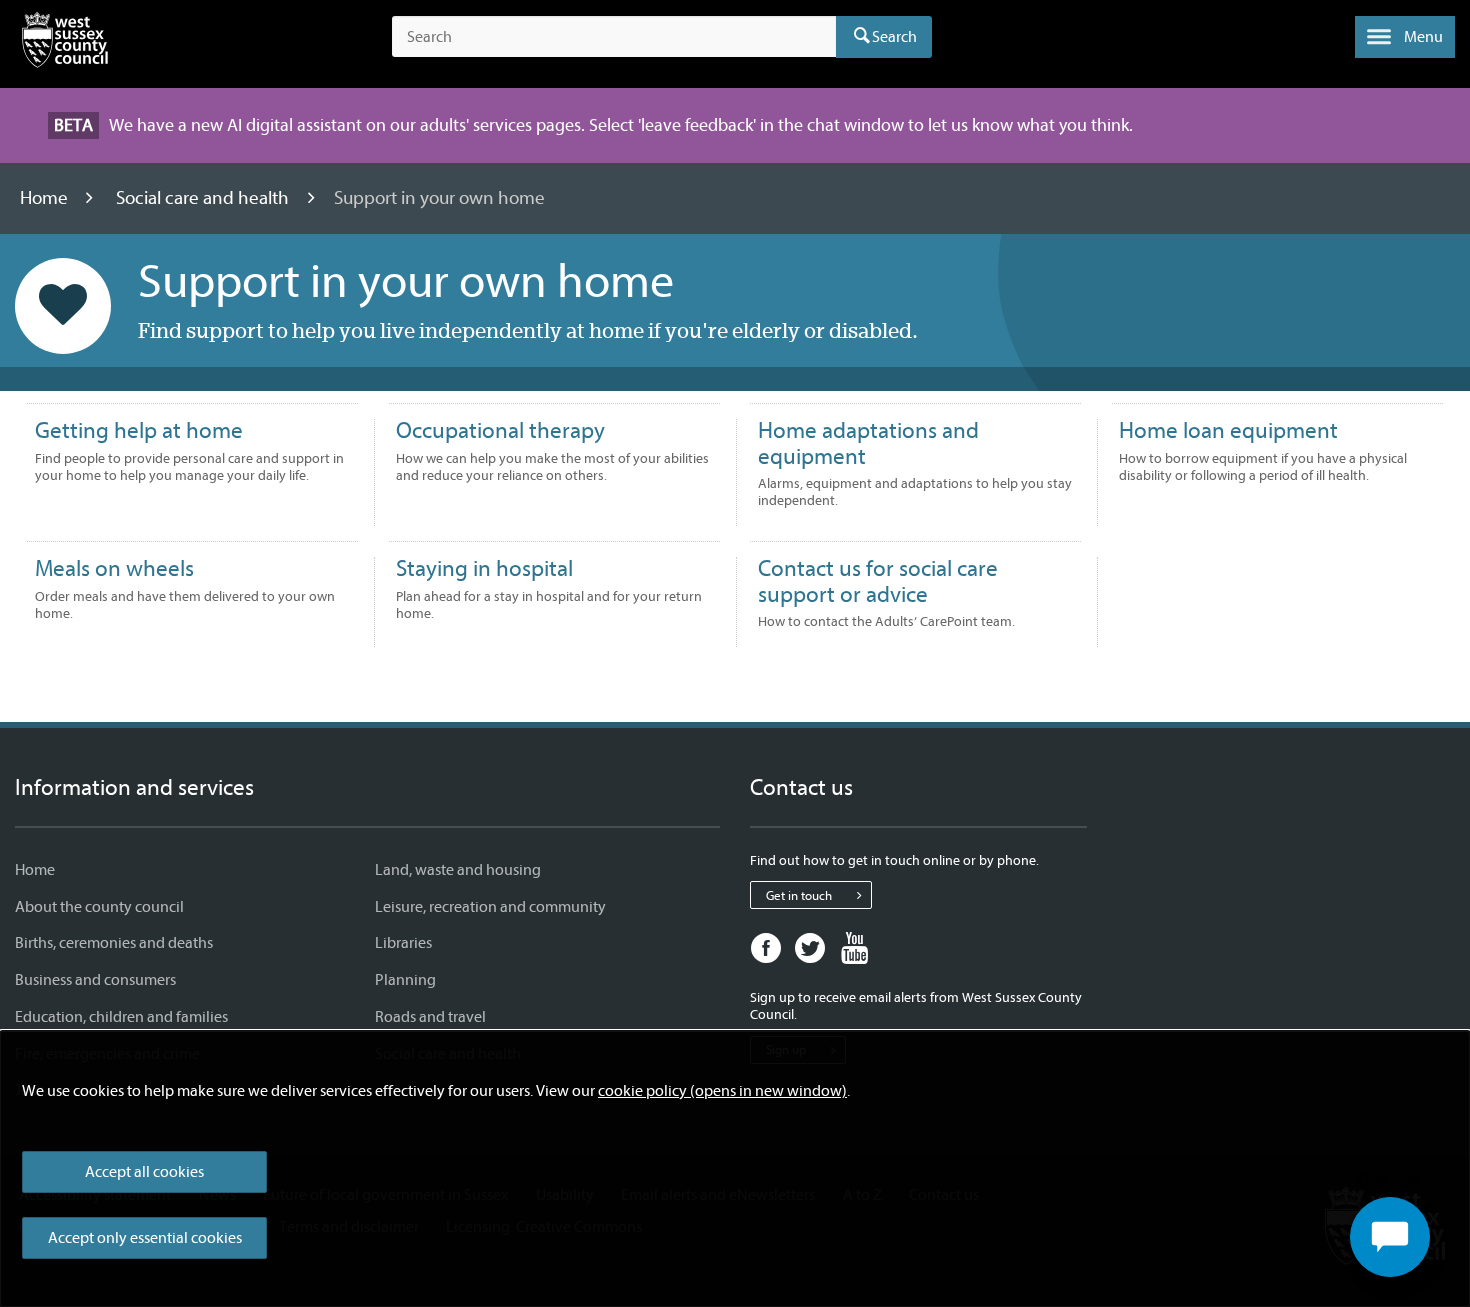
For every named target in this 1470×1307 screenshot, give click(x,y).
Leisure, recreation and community (490, 907)
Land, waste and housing (458, 870)
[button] (1405, 37)
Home (46, 198)
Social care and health (204, 198)
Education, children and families (121, 1017)
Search (894, 37)
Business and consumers (95, 980)
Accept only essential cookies (145, 1238)
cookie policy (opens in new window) (722, 1091)
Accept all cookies (144, 1172)
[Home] (65, 44)
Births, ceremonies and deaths (114, 943)
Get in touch (799, 895)
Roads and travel (430, 1017)
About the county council (99, 907)
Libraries (403, 943)
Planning (405, 980)
